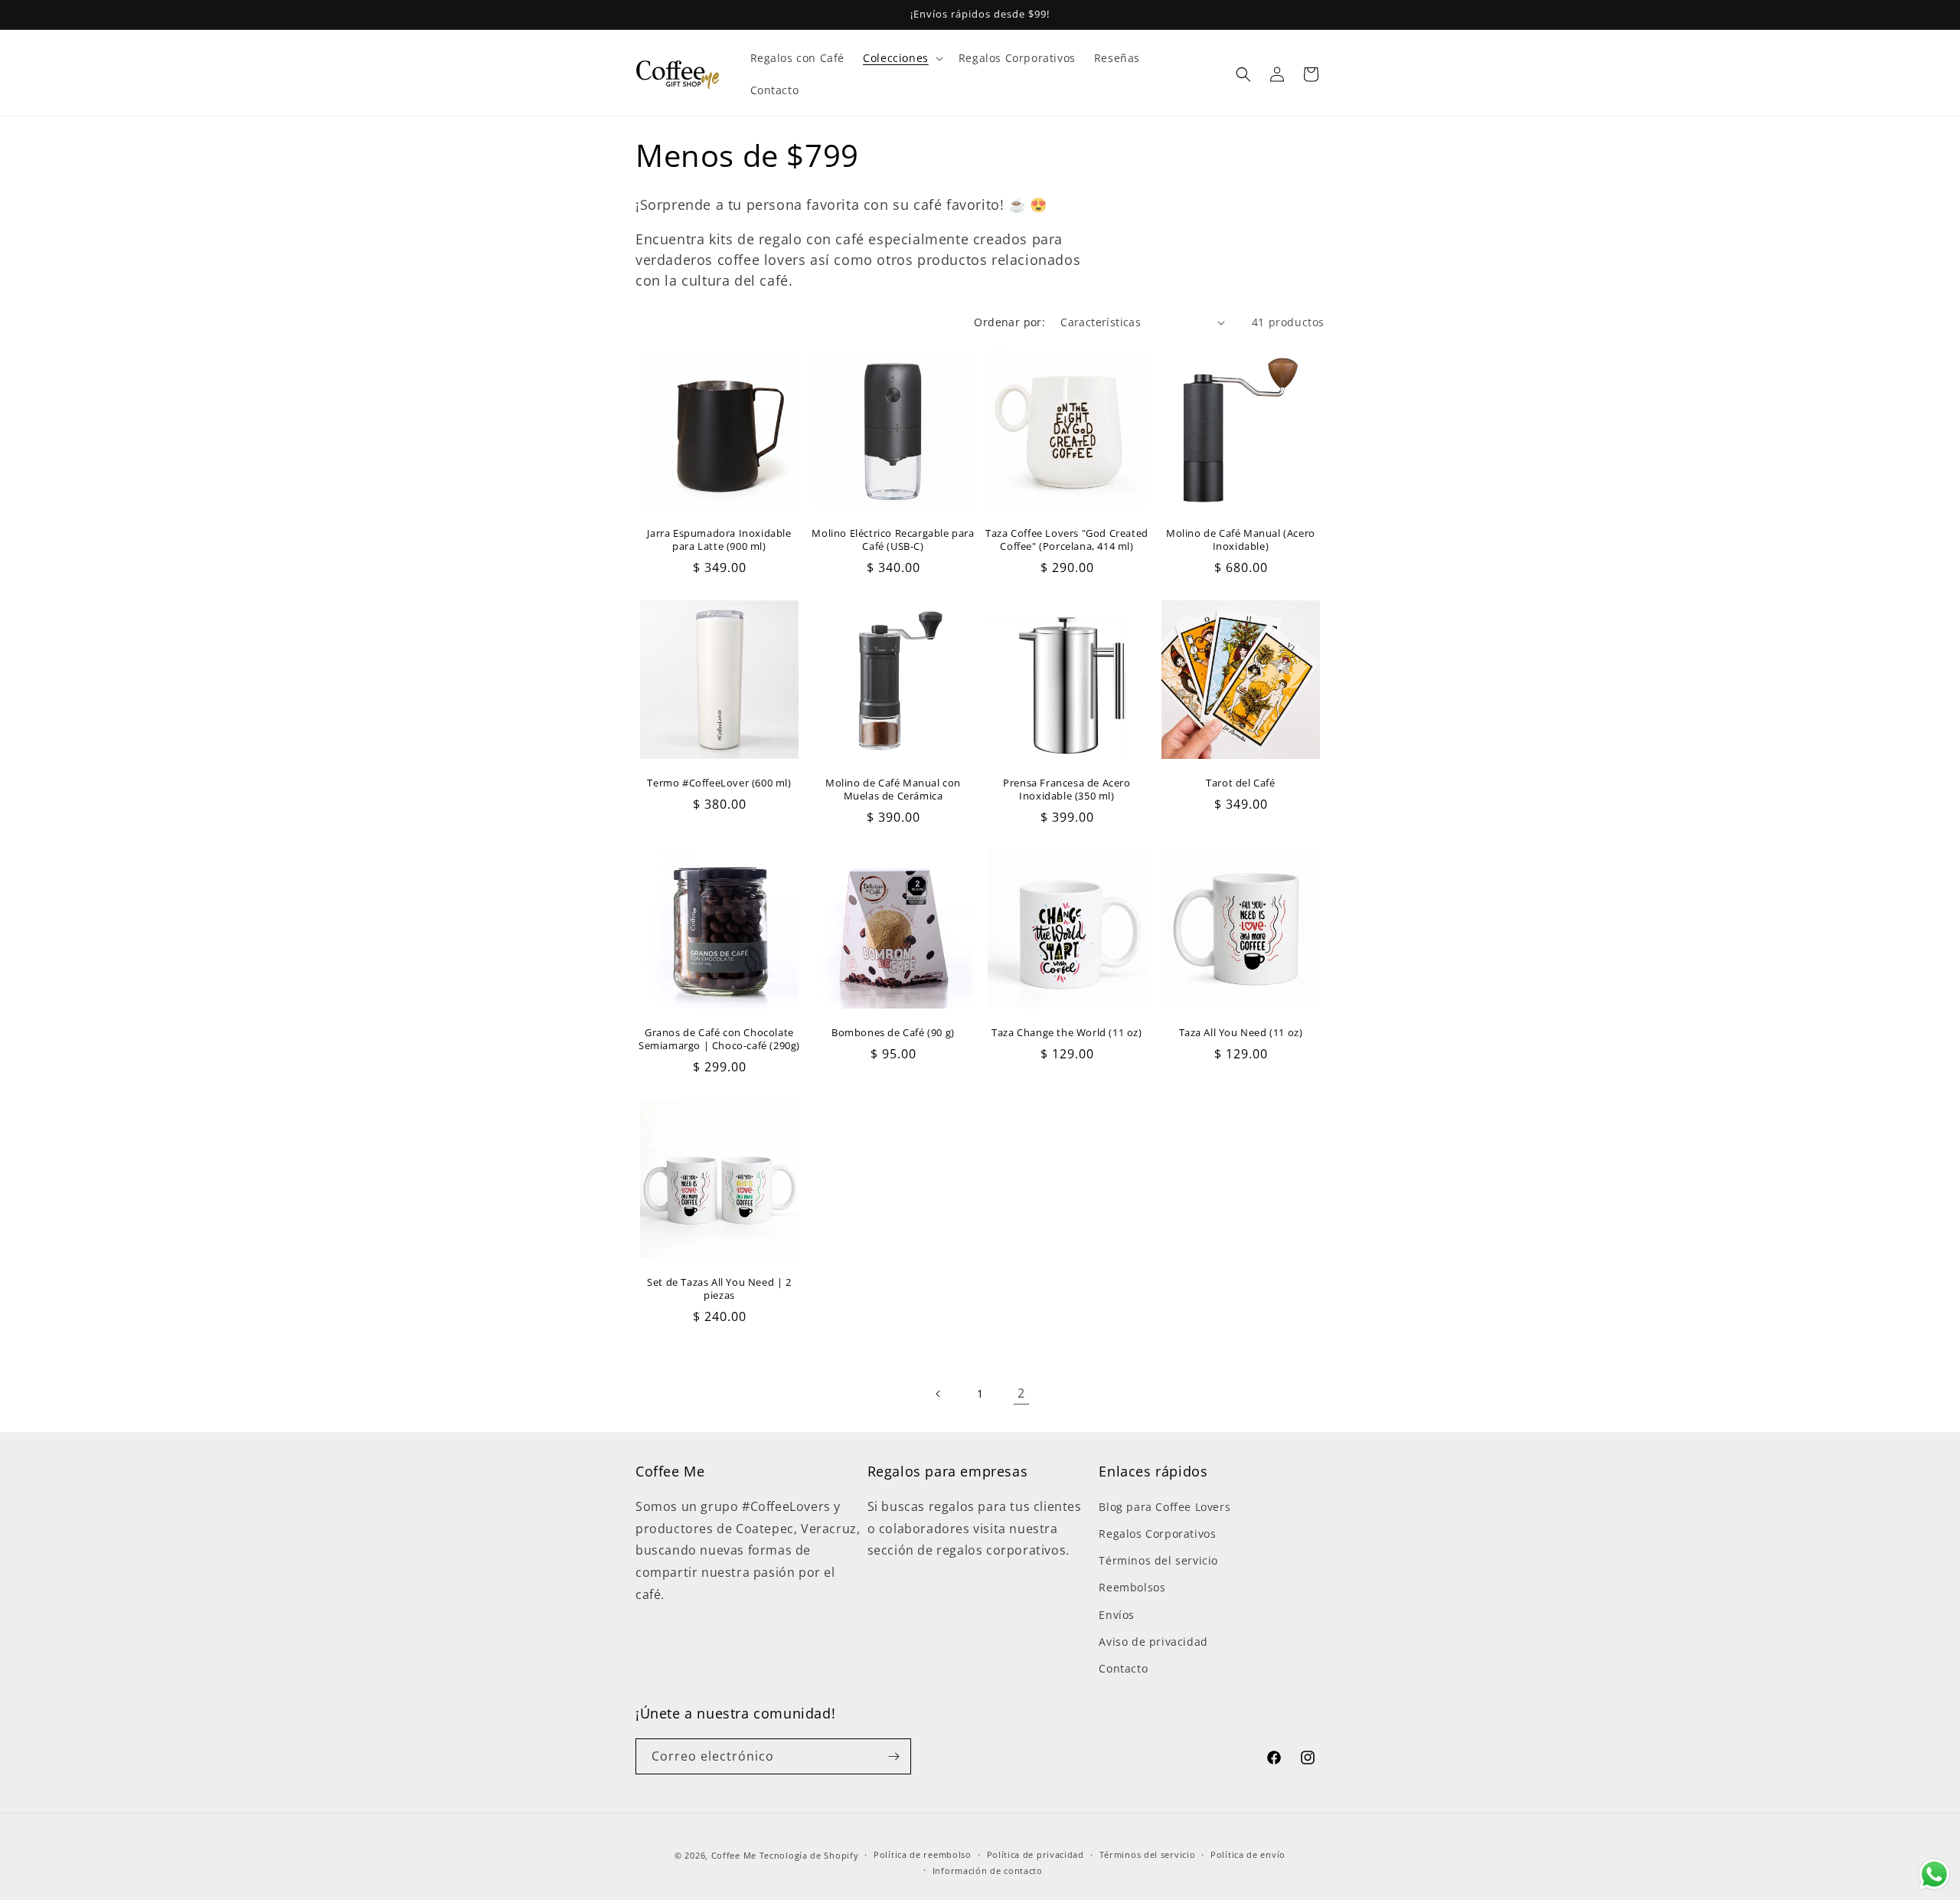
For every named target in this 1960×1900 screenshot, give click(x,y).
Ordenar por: (1009, 322)
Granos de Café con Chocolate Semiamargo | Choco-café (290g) (719, 1039)
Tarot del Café (1240, 783)
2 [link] (1021, 1393)
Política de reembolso (923, 1854)
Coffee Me (734, 1855)
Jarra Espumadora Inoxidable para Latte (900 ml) (719, 540)
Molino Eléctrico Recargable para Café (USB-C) (893, 540)
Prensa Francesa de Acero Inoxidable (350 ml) (1067, 790)
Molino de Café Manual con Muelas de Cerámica (893, 790)
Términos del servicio (1158, 1560)
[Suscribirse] (893, 1756)
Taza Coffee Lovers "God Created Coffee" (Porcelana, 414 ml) (1067, 540)
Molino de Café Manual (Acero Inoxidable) (1241, 540)
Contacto (1123, 1668)
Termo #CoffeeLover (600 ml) (719, 783)
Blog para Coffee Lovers (1165, 1507)
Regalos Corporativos (1157, 1534)
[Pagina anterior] (939, 1394)
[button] (902, 58)
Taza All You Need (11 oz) (1241, 1033)
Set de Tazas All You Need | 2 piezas (719, 1289)
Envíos (1117, 1615)
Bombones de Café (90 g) (893, 1033)
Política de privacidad (1036, 1854)
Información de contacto (988, 1871)
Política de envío (1248, 1854)
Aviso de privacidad (1153, 1642)
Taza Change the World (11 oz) (1067, 1033)
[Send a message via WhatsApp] (1934, 1874)
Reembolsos (1132, 1587)
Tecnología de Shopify (809, 1855)
